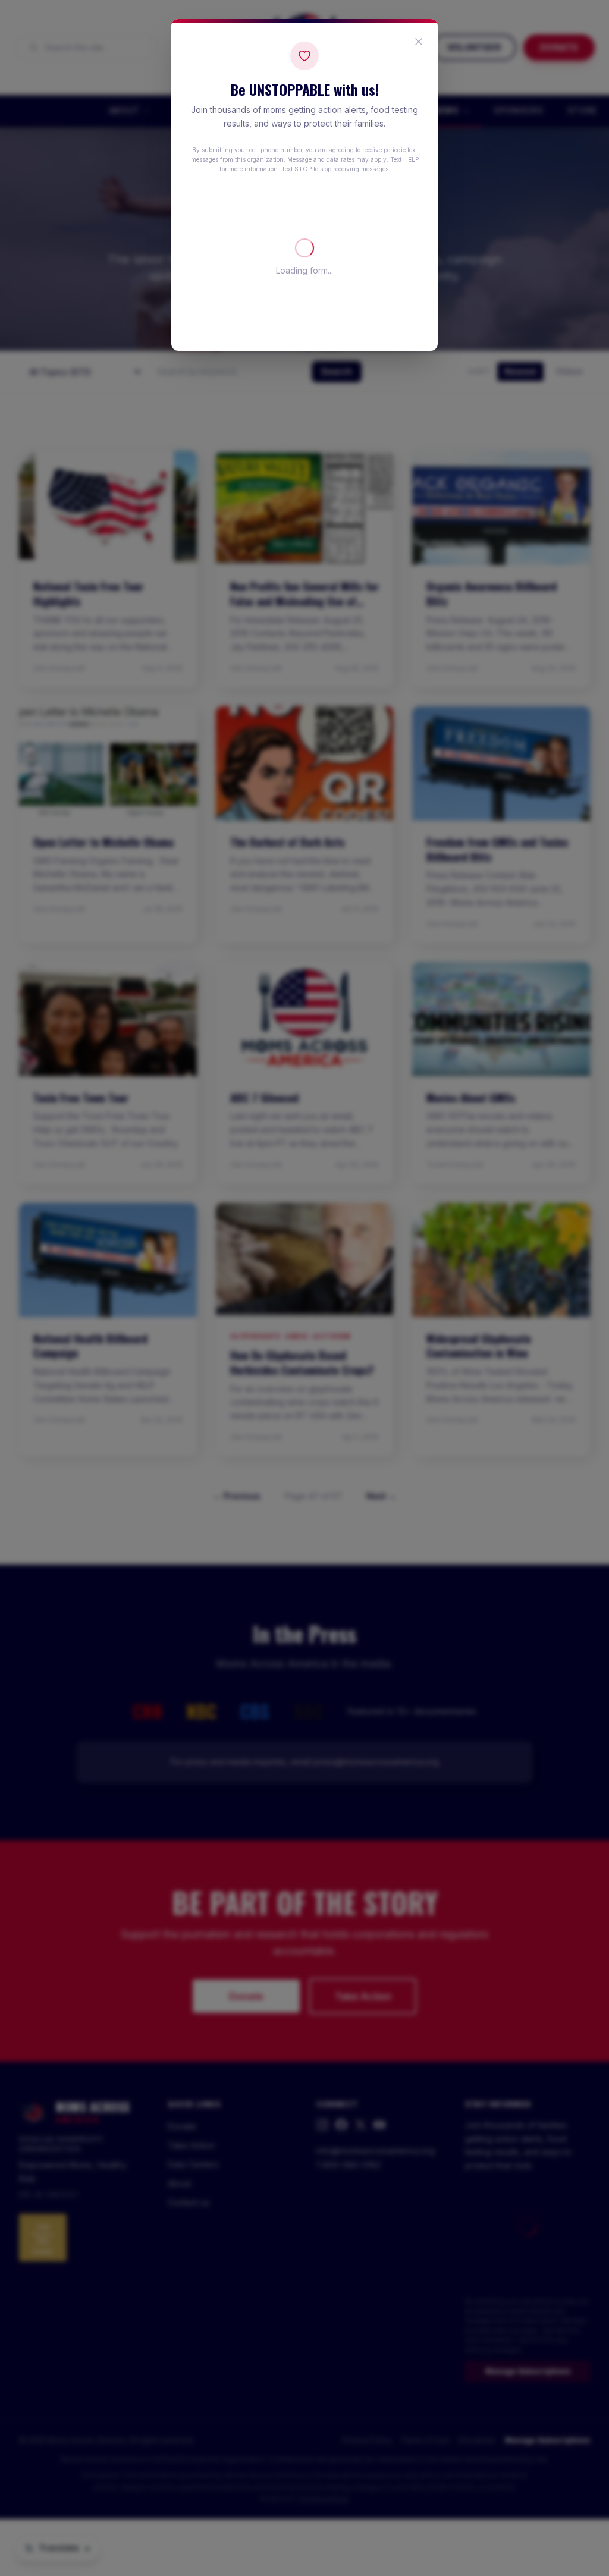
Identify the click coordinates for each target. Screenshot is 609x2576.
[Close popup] (419, 42)
